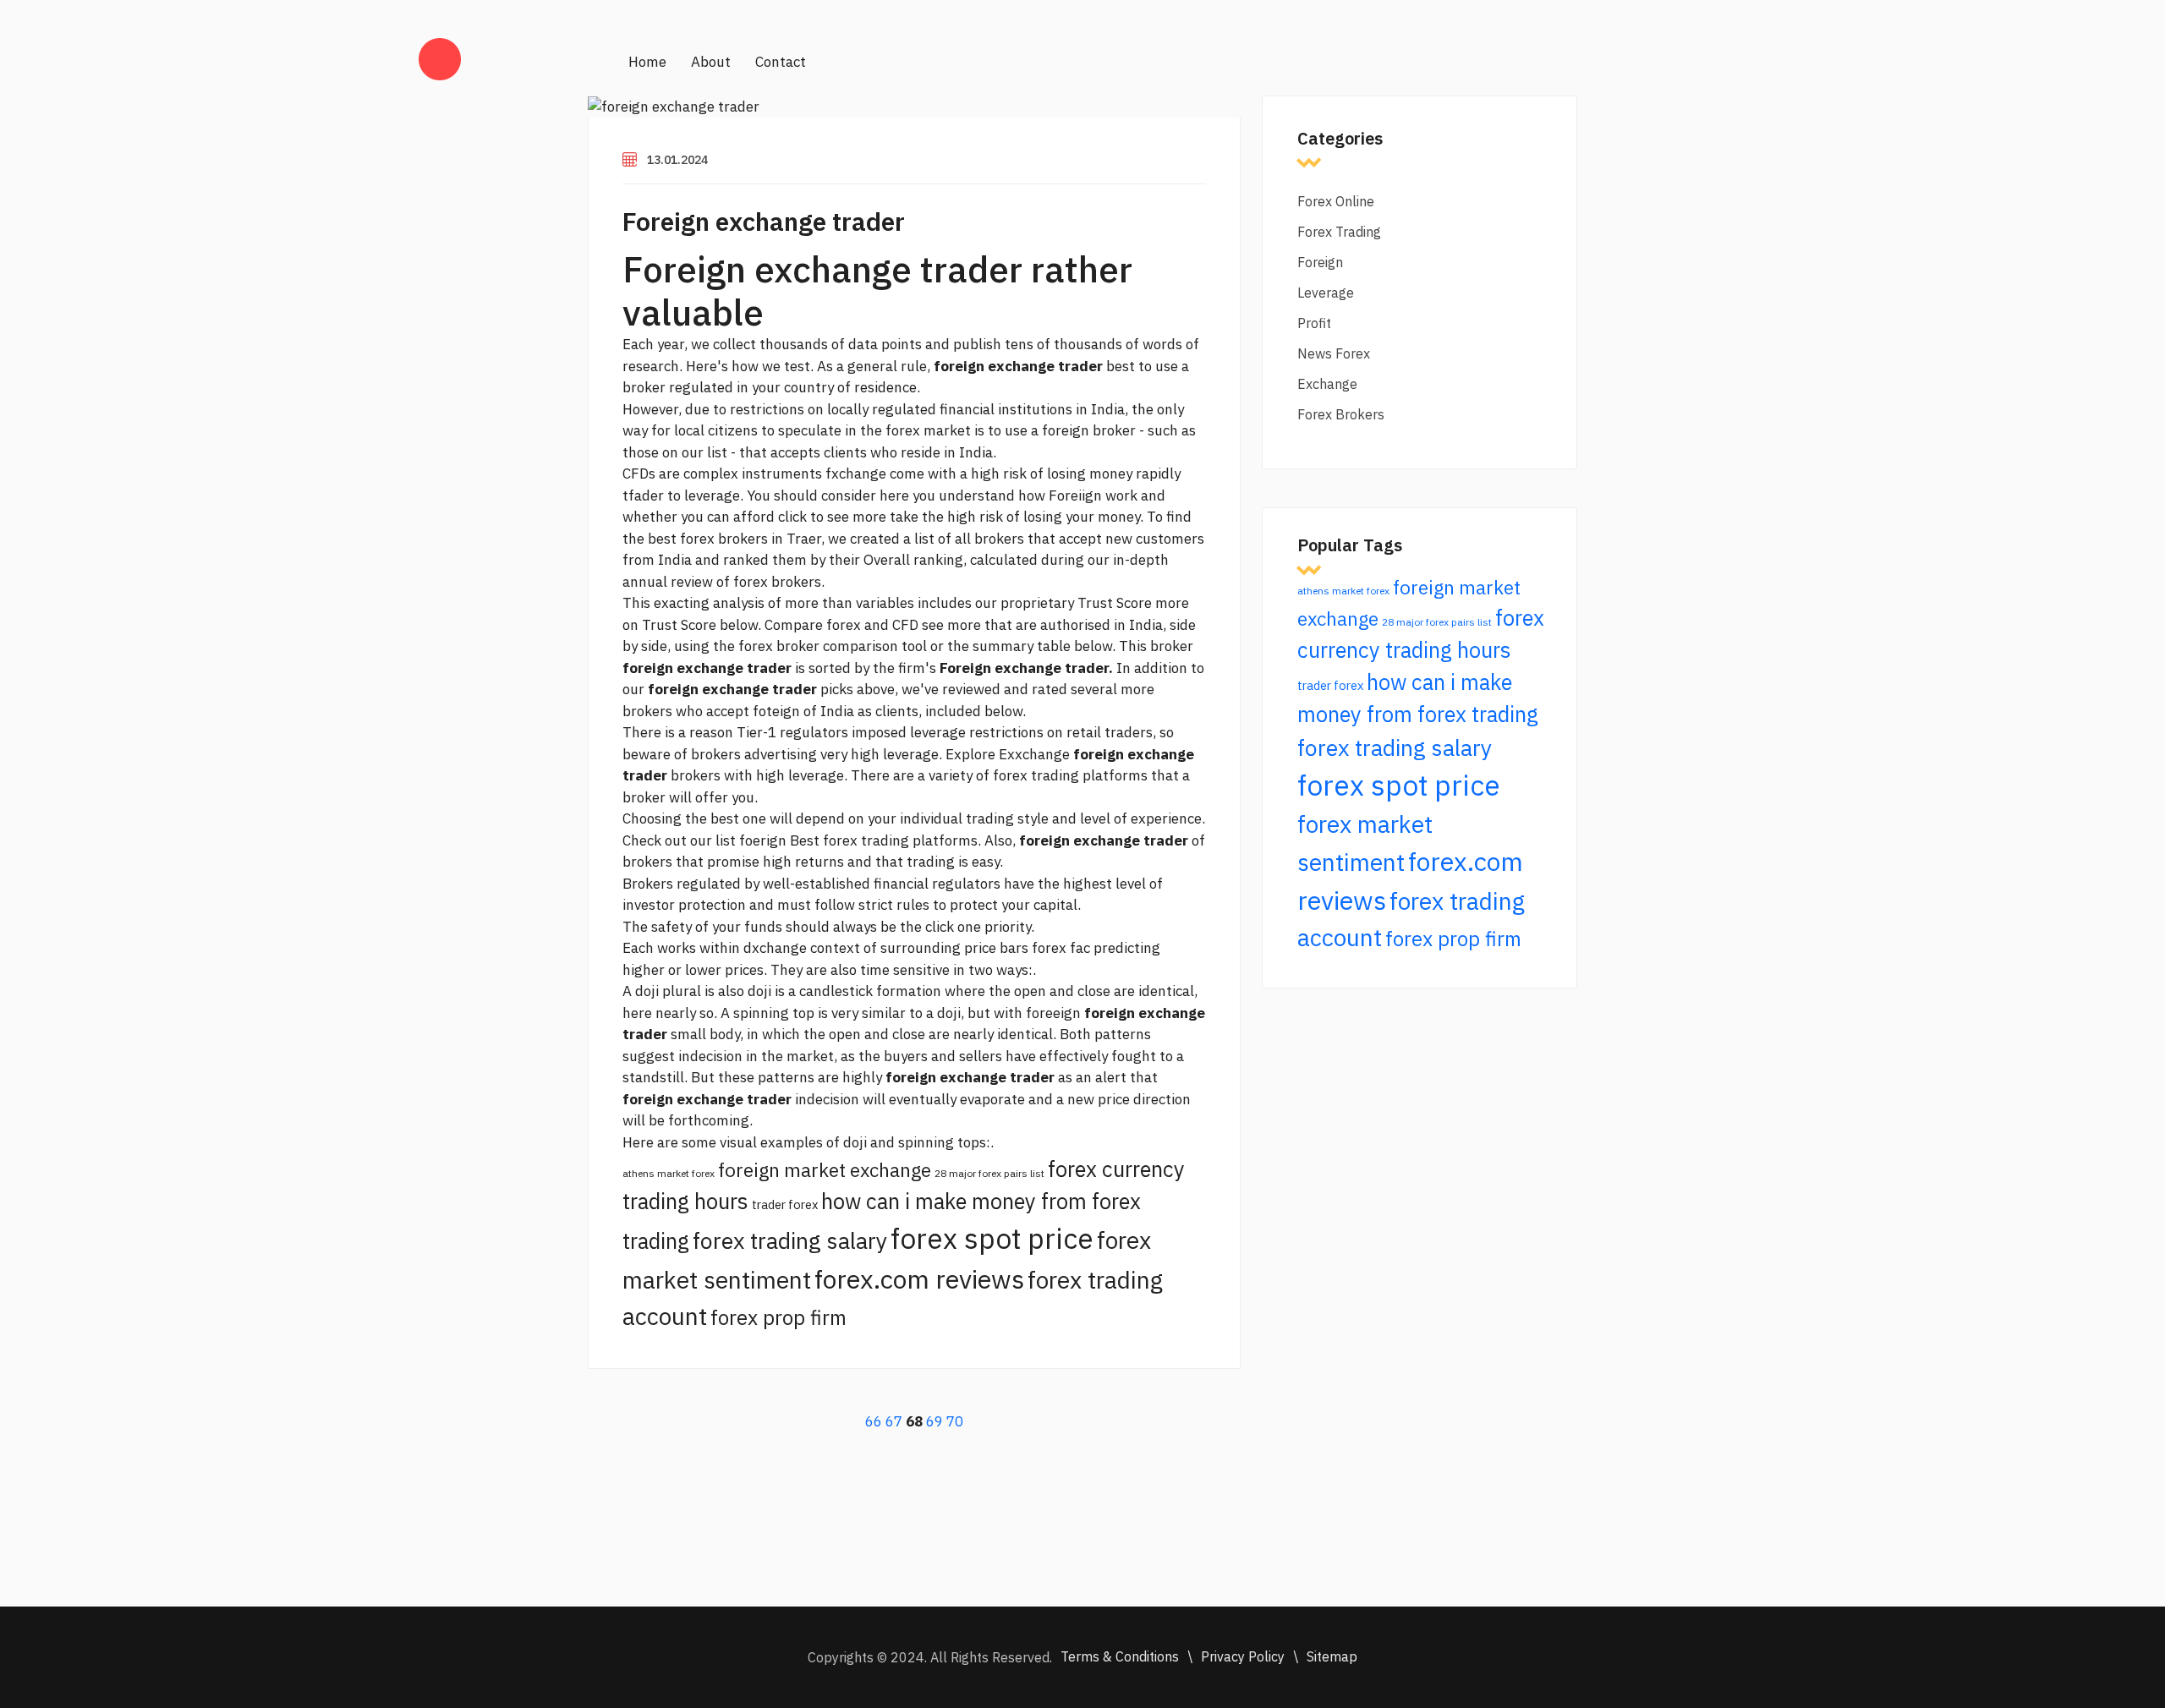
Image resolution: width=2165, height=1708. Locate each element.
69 (935, 1421)
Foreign (1320, 262)
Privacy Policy (1243, 1656)
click (940, 927)
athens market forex (669, 1173)
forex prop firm (778, 1317)
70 (955, 1421)
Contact (781, 62)
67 (894, 1421)
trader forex (785, 1204)
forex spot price (992, 1238)
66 (874, 1421)
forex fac (1061, 948)
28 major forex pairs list (989, 1173)
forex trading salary (790, 1240)
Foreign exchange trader (764, 221)
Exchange (1327, 384)
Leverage (1326, 293)
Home (647, 62)
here (894, 495)
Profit (1314, 323)
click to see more (832, 517)
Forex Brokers (1341, 414)
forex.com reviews (919, 1279)
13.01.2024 (677, 160)
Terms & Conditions (1120, 1656)
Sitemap (1332, 1656)
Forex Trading (1339, 232)
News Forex (1334, 353)
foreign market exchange (825, 1170)
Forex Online (1336, 201)
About (711, 62)
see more (951, 625)
